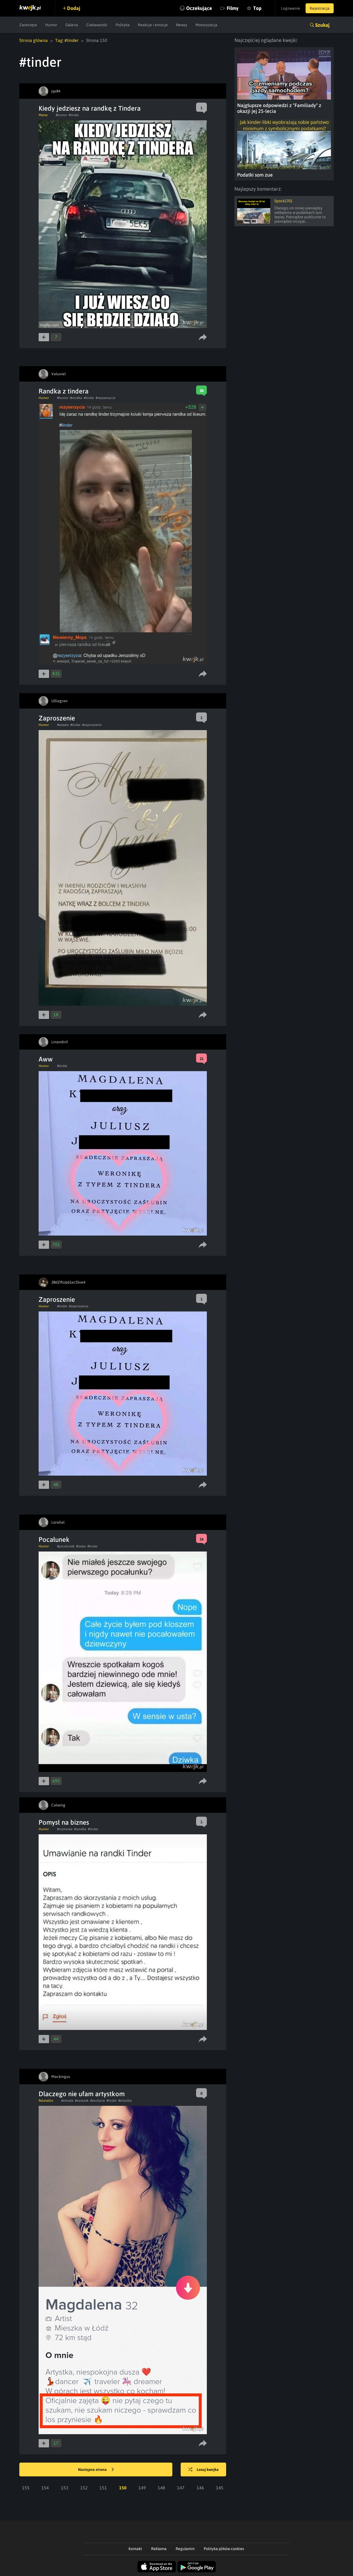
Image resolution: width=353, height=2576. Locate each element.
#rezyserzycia (105, 398)
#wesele (63, 725)
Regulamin (185, 2549)
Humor (51, 25)
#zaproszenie (92, 725)
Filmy (233, 8)
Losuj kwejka (208, 2469)
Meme (43, 115)
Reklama (159, 2549)
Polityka (123, 25)
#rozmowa (65, 1829)
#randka (76, 398)
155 (26, 2488)
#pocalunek (66, 1546)
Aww (46, 1059)
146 (200, 2488)
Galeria (72, 25)
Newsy (182, 25)
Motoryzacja (206, 25)
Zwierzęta (28, 25)
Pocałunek (54, 1540)
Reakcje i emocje (153, 25)
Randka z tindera (64, 391)
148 (161, 2488)
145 (220, 2488)
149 (142, 2488)
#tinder (74, 115)
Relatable (46, 2101)
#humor (61, 115)
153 (65, 2488)
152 (84, 2488)
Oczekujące (199, 8)
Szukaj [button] (322, 25)
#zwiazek (82, 2101)
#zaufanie (97, 2101)
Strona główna (34, 40)
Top (257, 8)
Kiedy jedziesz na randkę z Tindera (90, 108)
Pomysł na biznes (64, 1822)
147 (181, 2488)
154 (45, 2488)
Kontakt (135, 2549)
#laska (81, 1546)
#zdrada (67, 2101)
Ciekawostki (97, 25)
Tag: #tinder (67, 40)
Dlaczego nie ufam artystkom (82, 2094)
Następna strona (93, 2469)
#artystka (125, 2101)
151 (103, 2488)
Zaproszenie (57, 718)
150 (123, 2488)
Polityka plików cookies (224, 2549)
